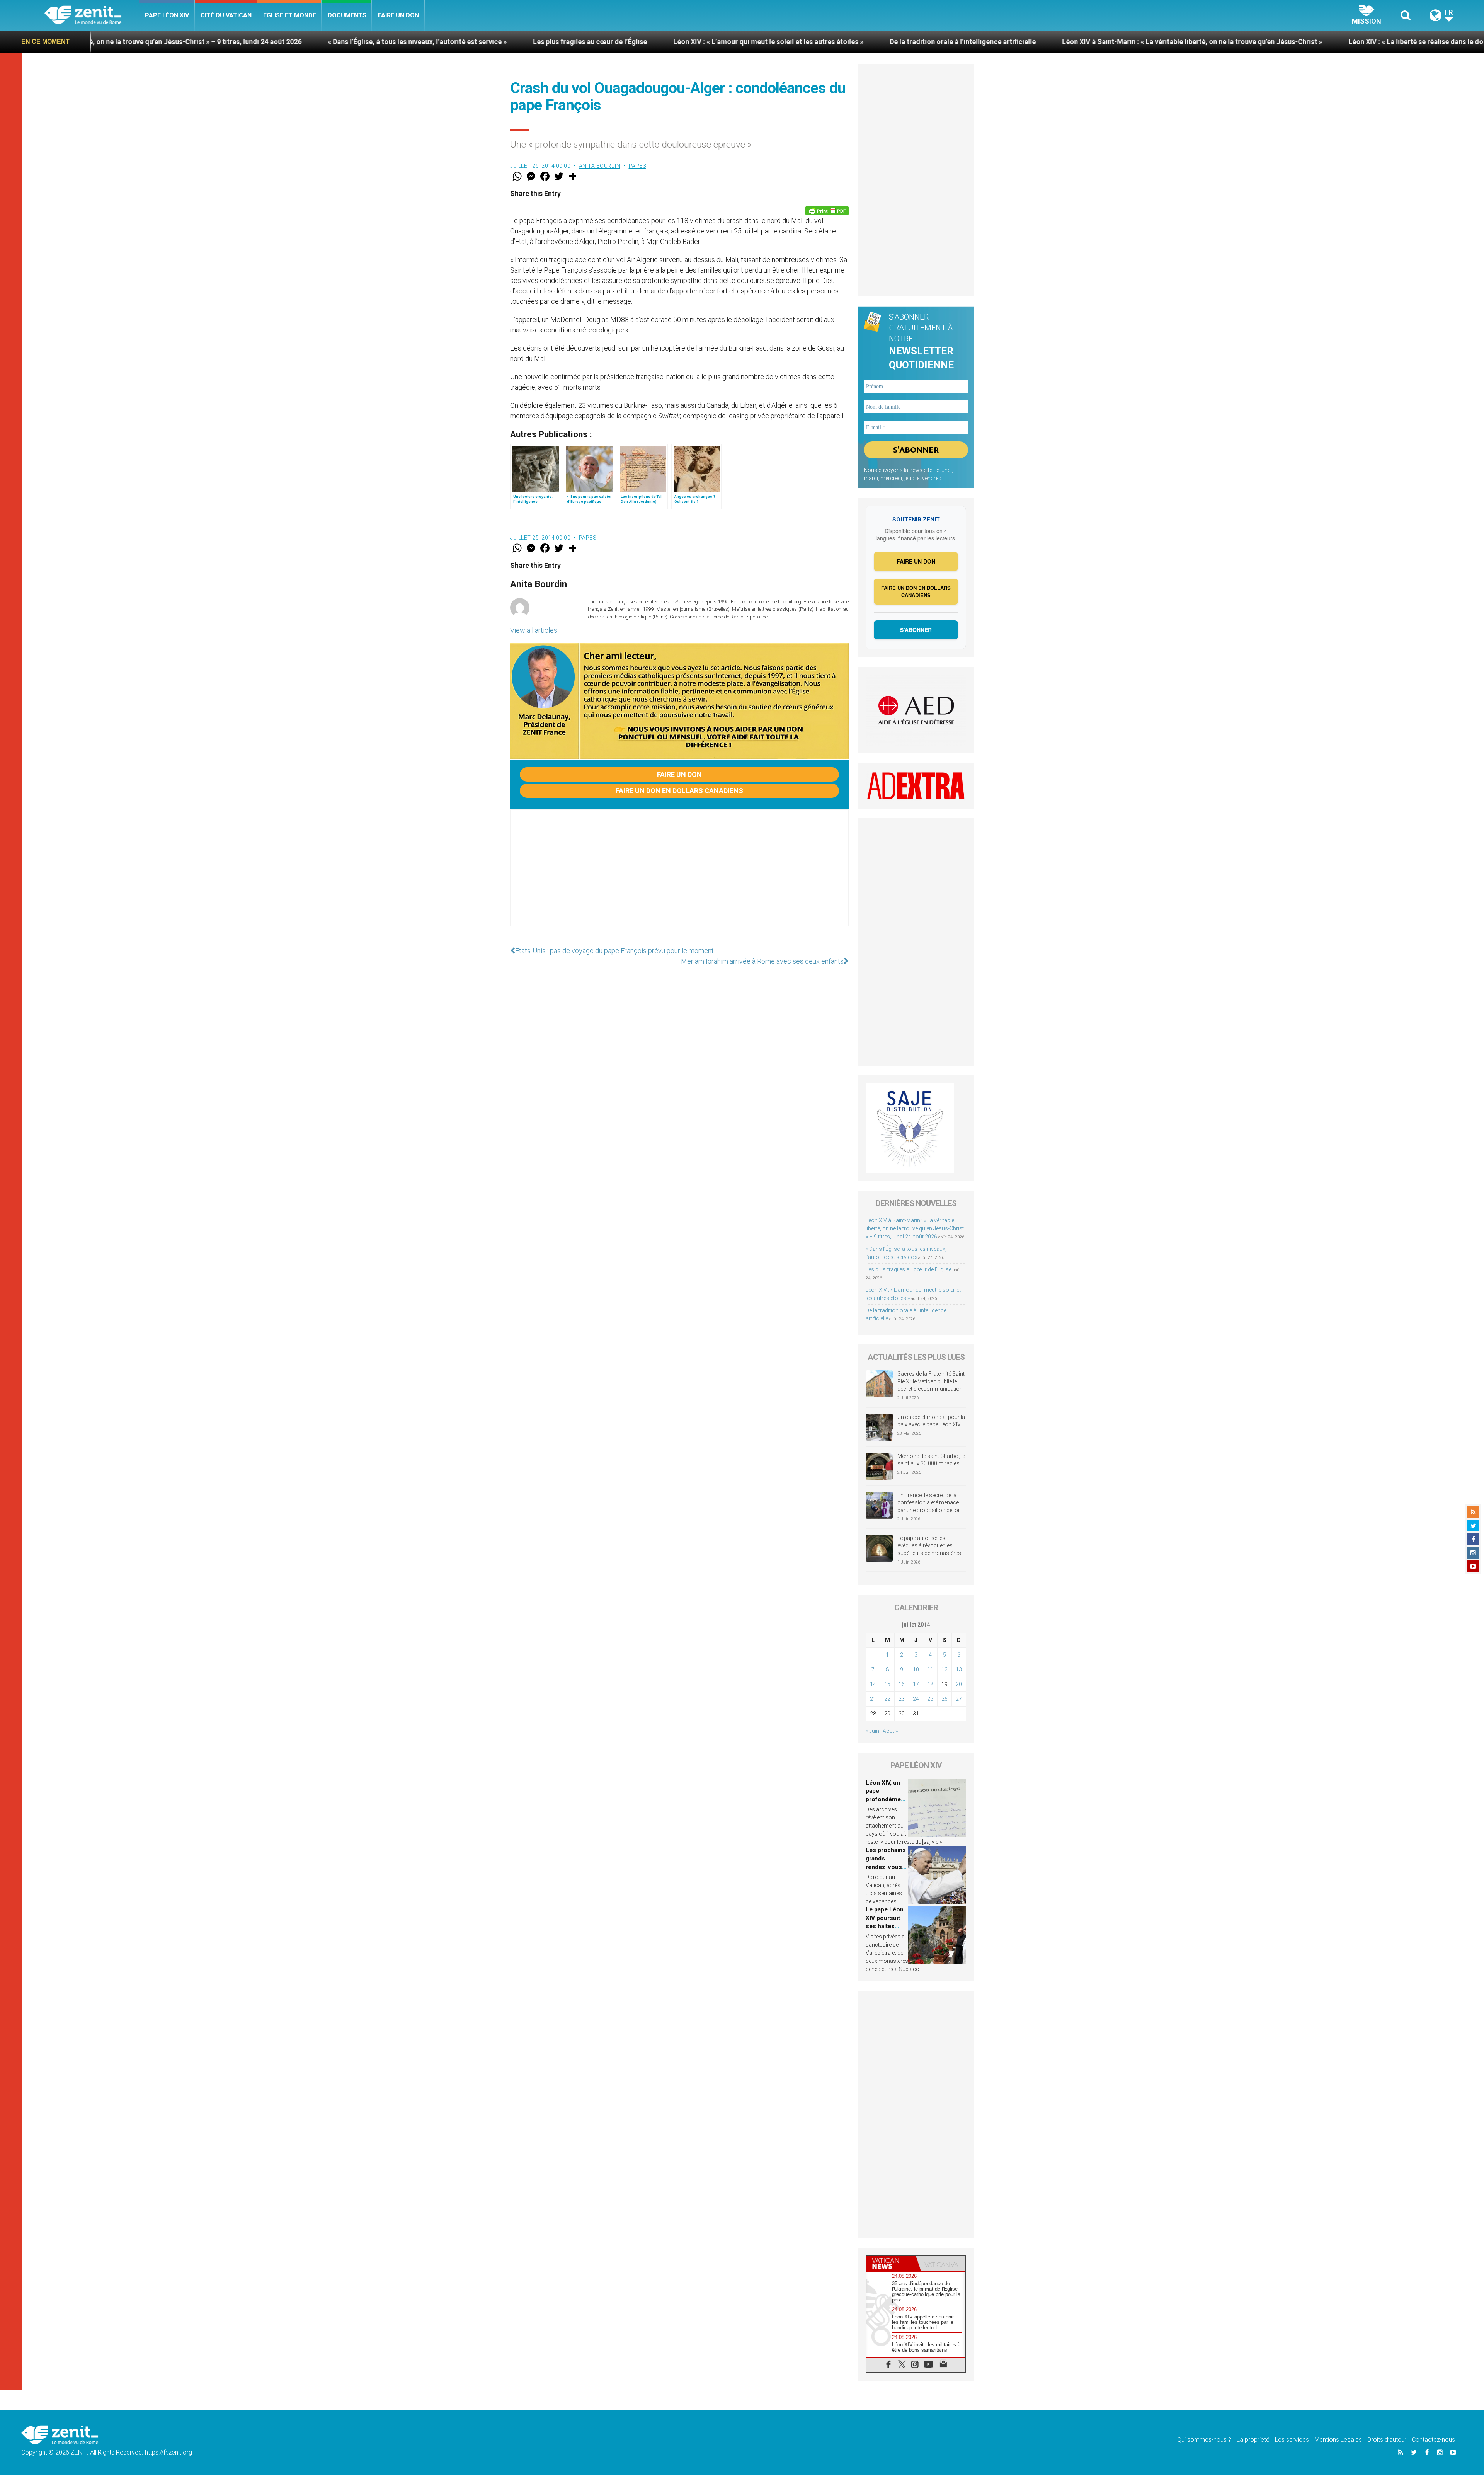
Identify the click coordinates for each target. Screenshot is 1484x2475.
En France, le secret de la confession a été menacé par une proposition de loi (928, 1503)
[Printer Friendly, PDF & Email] (827, 211)
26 (945, 1699)
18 (930, 1684)
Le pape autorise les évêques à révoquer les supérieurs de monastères (929, 1546)
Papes (638, 166)
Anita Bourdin (600, 166)
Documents (347, 15)
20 (959, 1684)
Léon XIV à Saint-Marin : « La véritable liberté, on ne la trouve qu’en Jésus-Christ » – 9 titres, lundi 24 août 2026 (915, 1228)
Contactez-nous (1433, 2440)
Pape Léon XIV (167, 15)
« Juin (872, 1731)
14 (873, 1684)
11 (930, 1669)
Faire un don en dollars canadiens (679, 791)
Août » (890, 1731)
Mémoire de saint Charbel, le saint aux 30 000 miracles (931, 1460)
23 (902, 1699)
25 (930, 1699)
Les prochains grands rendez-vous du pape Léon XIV (886, 1867)
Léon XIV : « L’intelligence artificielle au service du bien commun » (1253, 42)
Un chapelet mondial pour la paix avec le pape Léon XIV (931, 1421)
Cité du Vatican (226, 15)
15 (887, 1684)
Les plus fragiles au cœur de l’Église (125, 42)
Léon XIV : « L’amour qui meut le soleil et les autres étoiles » (303, 42)
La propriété (1253, 2440)
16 (902, 1684)
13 (959, 1669)
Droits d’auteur (1387, 2440)
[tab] (891, 2263)
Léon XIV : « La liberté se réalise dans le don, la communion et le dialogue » (1002, 42)
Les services (1292, 2440)
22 (887, 1699)
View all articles (534, 630)
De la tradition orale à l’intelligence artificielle (498, 42)
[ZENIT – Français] (92, 16)
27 (959, 1699)
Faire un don (398, 15)
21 (873, 1699)
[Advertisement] (679, 876)
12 (945, 1669)
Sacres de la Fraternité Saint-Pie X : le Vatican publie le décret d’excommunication (932, 1381)
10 (916, 1669)
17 (916, 1684)
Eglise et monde (290, 15)
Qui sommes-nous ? (1204, 2440)
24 (916, 1699)
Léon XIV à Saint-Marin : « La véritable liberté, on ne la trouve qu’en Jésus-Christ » (727, 42)
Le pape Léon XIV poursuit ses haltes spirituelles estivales (885, 1926)
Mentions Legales (1338, 2440)
